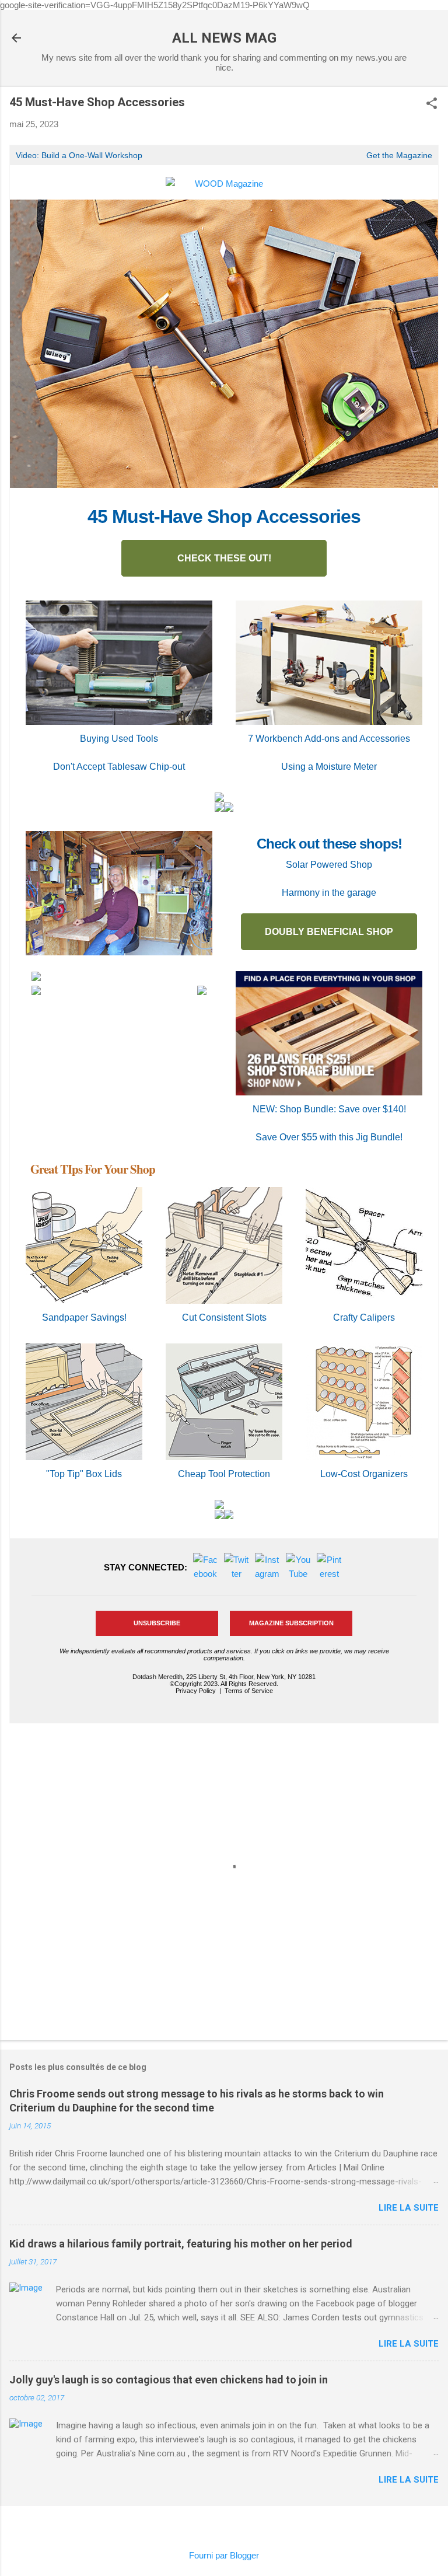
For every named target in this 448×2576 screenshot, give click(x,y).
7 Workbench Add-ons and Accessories (329, 739)
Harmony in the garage (329, 893)
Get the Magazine (399, 155)
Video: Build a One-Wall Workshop (79, 155)
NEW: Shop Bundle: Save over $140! (329, 1109)
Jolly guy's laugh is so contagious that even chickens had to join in (169, 2380)
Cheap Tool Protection (224, 1474)
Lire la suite (409, 2208)
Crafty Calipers (364, 1317)
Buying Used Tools (119, 739)
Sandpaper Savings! (84, 1317)
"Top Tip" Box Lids (84, 1474)
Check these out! (224, 558)
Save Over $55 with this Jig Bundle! (329, 1137)
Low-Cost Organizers (364, 1474)
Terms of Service (249, 1691)
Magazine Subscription (291, 1623)
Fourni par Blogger (224, 2555)
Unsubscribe (157, 1623)
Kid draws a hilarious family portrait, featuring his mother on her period (181, 2244)
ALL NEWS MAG (224, 38)
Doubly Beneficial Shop (329, 932)
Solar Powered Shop (329, 865)
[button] (432, 104)
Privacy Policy (196, 1691)
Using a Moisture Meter (329, 767)
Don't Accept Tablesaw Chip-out (119, 767)
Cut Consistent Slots (224, 1317)
